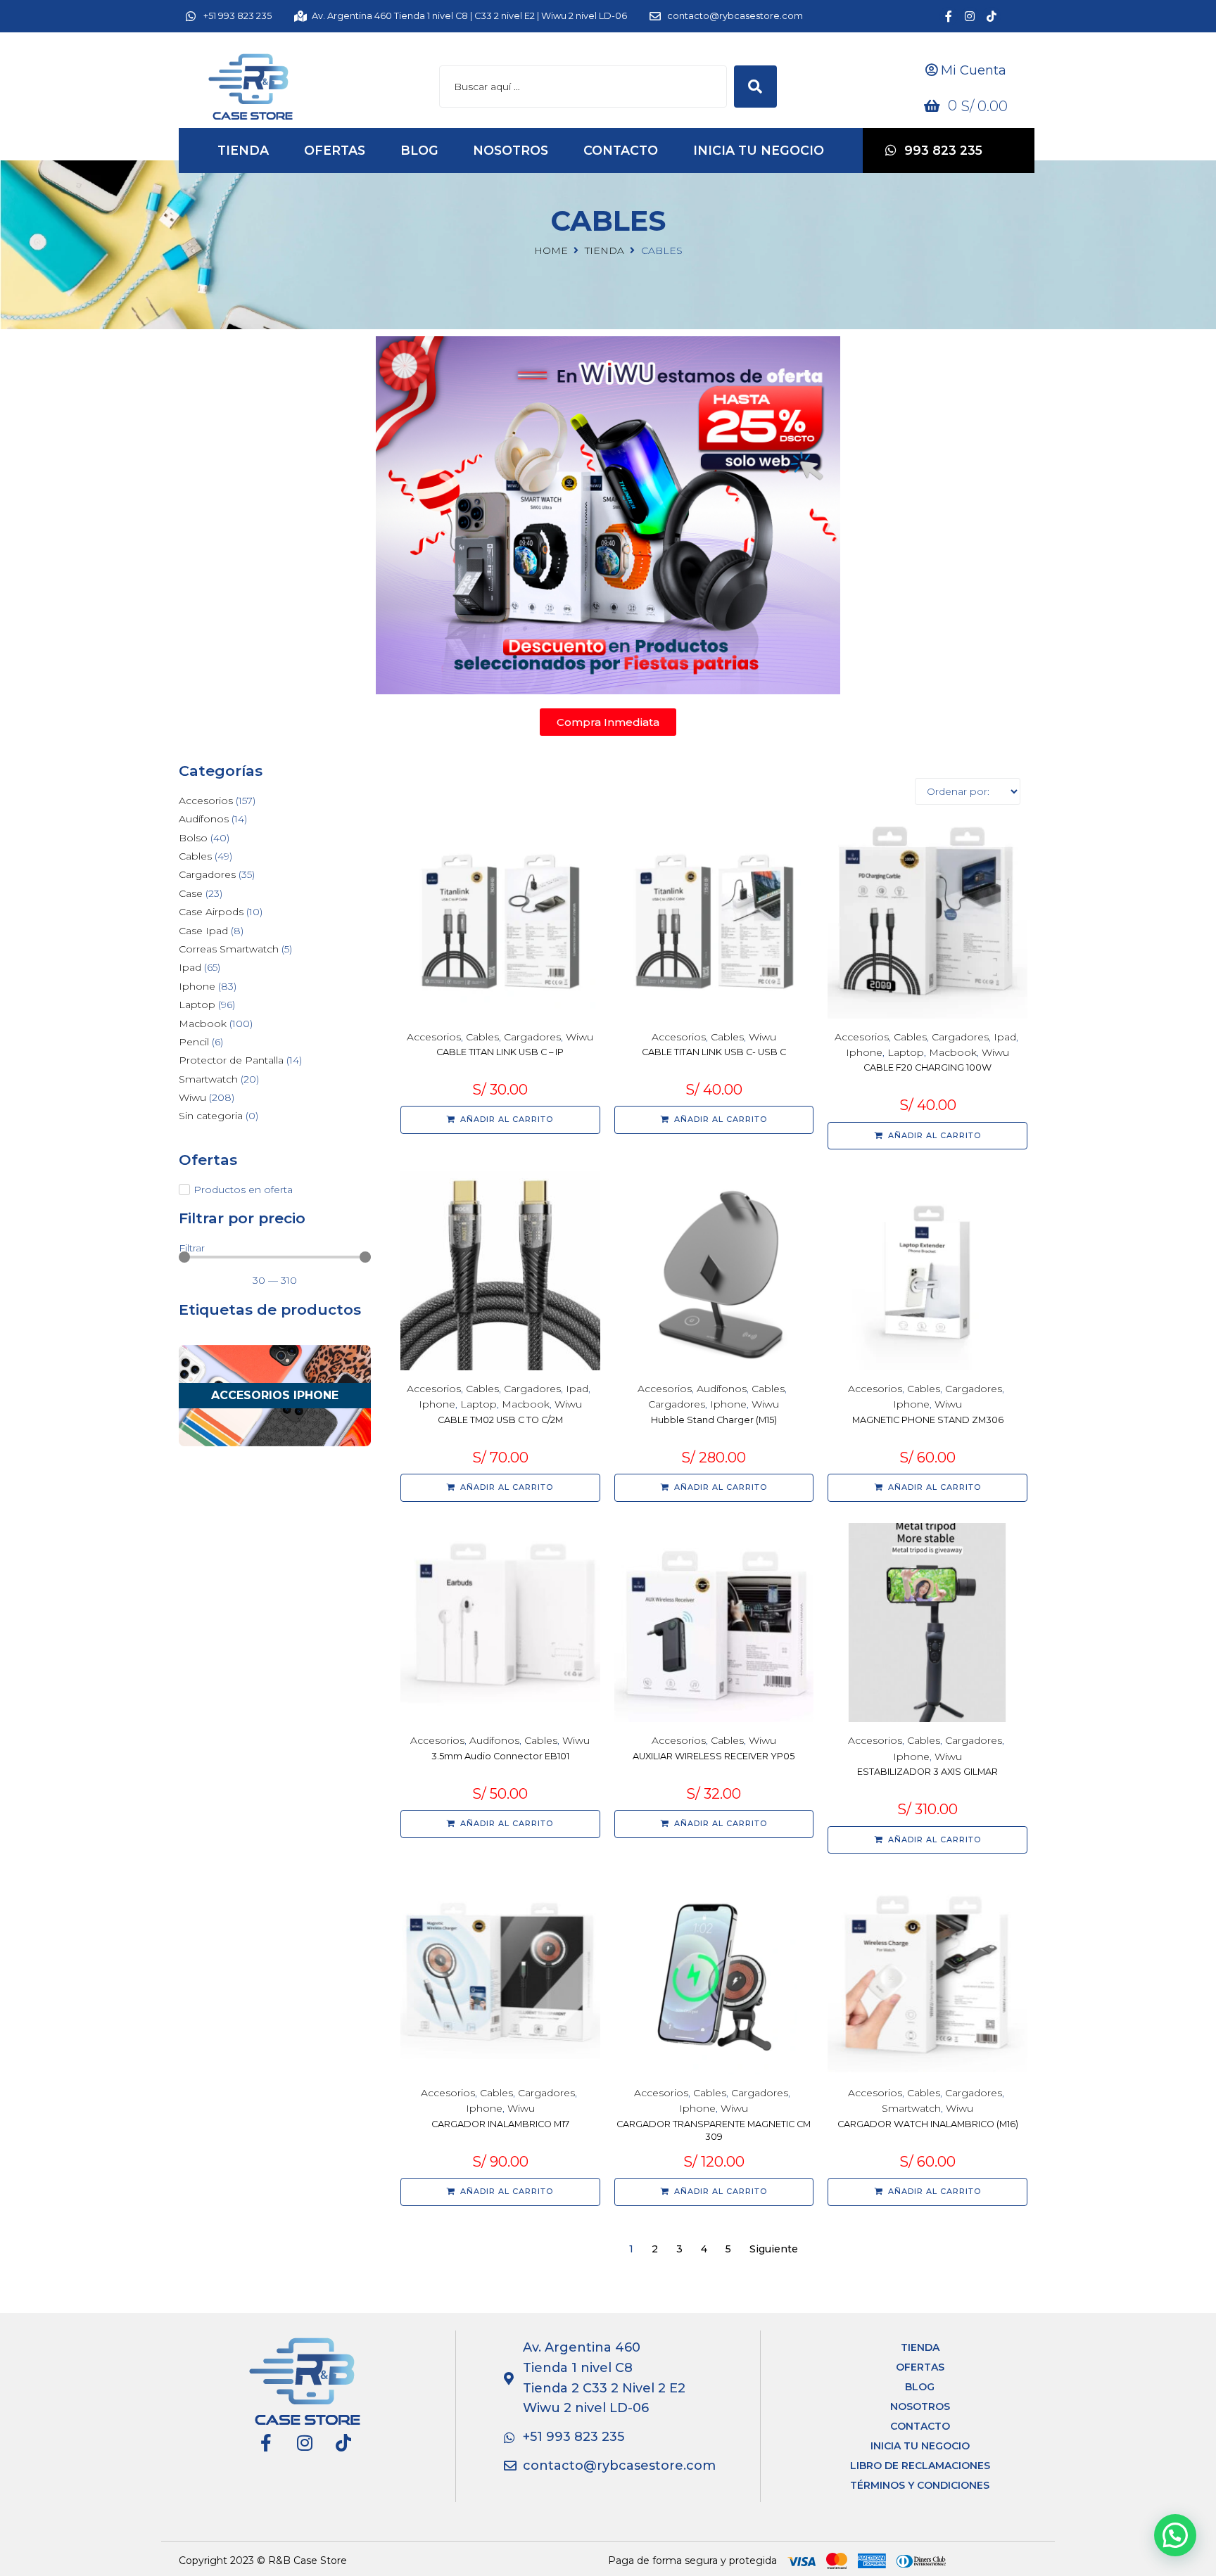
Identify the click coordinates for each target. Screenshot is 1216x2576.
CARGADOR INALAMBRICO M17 (500, 2124)
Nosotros (920, 2406)
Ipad (1005, 1037)
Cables (482, 1037)
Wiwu (579, 1037)
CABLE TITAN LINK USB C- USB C (714, 1052)
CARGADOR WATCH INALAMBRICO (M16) (928, 2124)
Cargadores (532, 1037)
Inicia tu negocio (920, 2446)
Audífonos (722, 1389)
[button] (1175, 2535)
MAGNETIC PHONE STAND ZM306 (928, 1420)
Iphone (864, 1052)
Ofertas (920, 2367)
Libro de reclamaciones (920, 2466)
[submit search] (755, 87)
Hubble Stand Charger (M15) (714, 1420)
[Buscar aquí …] (583, 87)
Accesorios (434, 1037)
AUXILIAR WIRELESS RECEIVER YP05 (714, 1756)
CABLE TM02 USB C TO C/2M (500, 1420)
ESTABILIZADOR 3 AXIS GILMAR (927, 1772)
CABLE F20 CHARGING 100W (927, 1067)
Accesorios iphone (275, 1395)
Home (551, 250)
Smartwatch (911, 2108)
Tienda (604, 250)
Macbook (953, 1052)
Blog (920, 2387)
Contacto (920, 2426)
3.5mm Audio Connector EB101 (500, 1756)
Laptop (906, 1052)
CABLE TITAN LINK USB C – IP (500, 1052)
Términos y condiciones (920, 2485)
